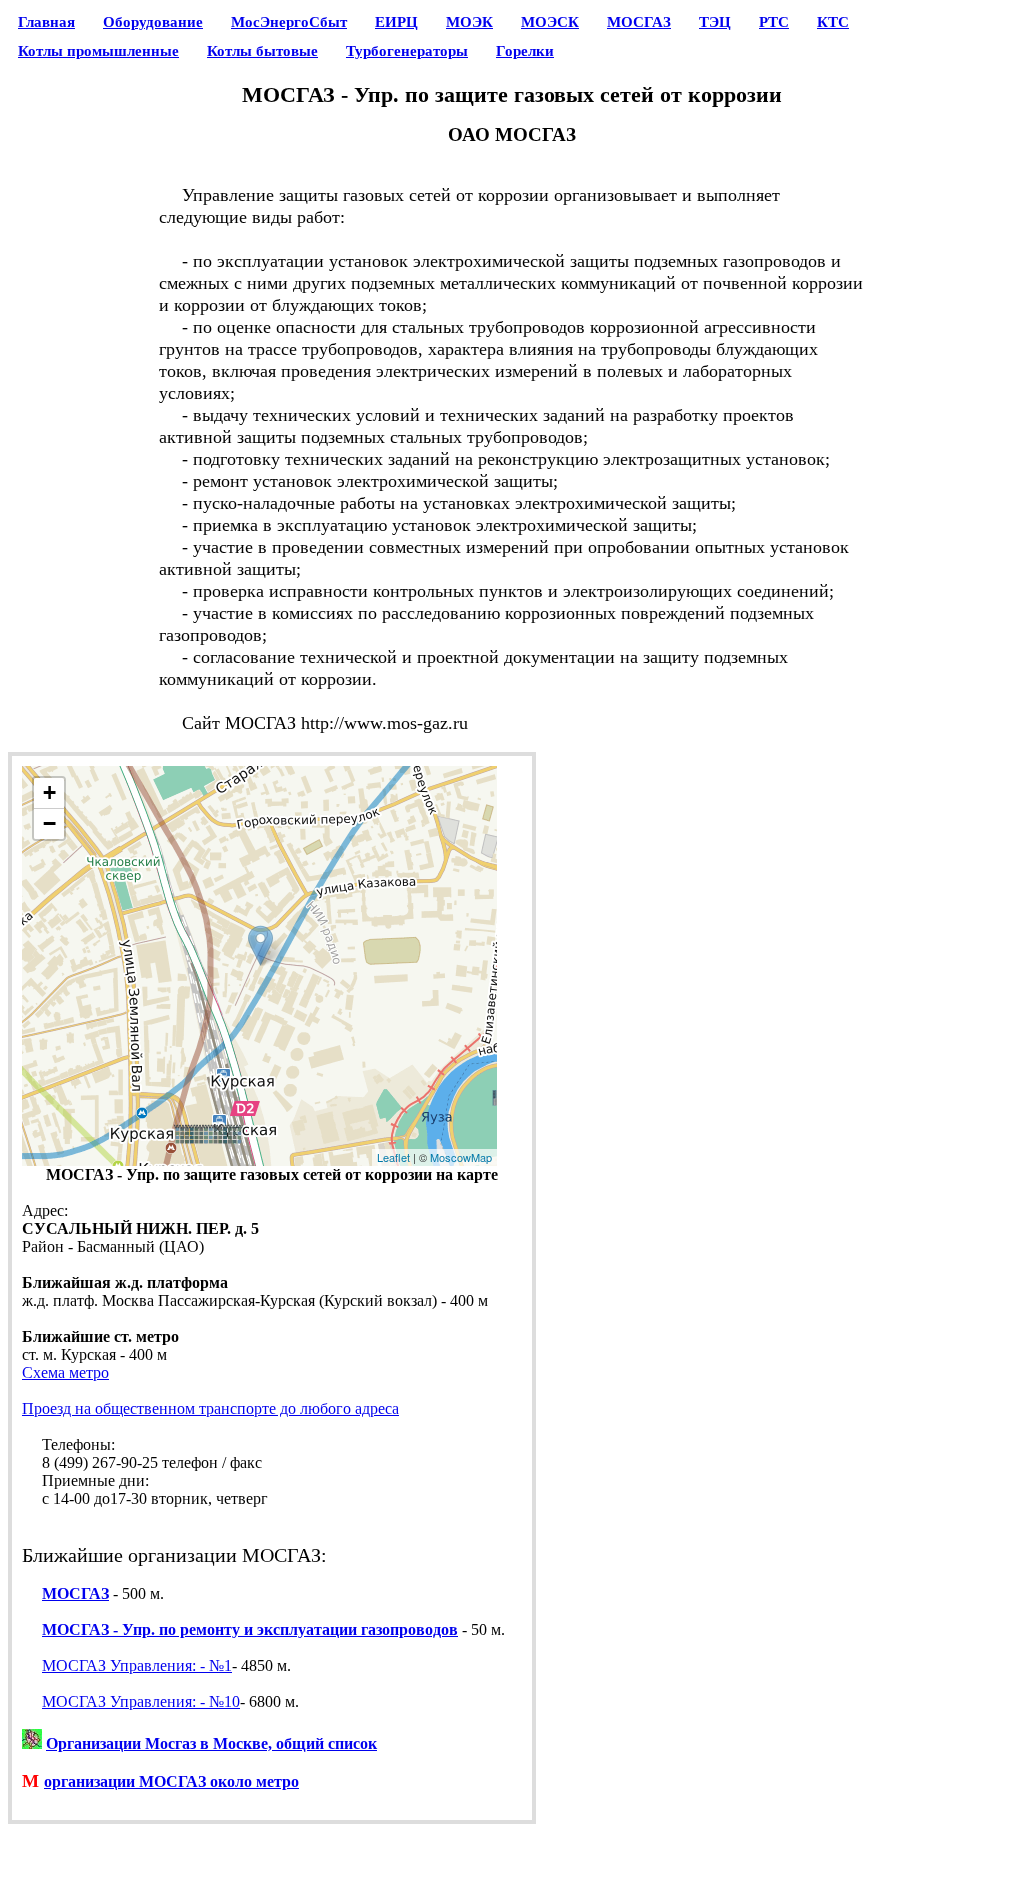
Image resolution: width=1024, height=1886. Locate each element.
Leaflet (393, 1157)
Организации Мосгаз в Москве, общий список (211, 1743)
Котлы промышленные (98, 51)
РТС (774, 22)
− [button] (49, 823)
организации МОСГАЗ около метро (171, 1781)
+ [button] (49, 792)
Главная (46, 22)
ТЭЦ (715, 22)
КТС (833, 22)
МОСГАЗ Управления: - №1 (137, 1665)
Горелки (525, 51)
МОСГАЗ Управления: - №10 (141, 1701)
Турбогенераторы (407, 51)
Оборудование (153, 22)
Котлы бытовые (262, 51)
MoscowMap (461, 1157)
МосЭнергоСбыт (289, 22)
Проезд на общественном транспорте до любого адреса (210, 1408)
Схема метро (65, 1372)
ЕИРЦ (396, 22)
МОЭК (469, 22)
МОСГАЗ (639, 22)
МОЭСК (550, 22)
